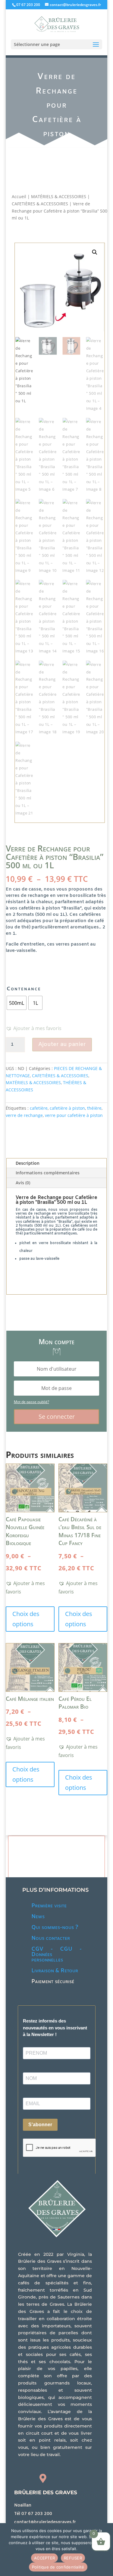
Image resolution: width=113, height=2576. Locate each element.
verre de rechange (24, 1115)
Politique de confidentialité (58, 2567)
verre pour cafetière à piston (74, 1115)
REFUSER (73, 2558)
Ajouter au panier (62, 1044)
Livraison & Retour (55, 1971)
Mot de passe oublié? (31, 1402)
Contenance (24, 989)
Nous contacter (51, 1938)
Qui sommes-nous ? (55, 1927)
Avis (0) (23, 1183)
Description (28, 1163)
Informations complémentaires (48, 1173)
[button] (94, 252)
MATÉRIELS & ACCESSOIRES (59, 196)
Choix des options (26, 1619)
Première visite (49, 1906)
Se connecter (57, 1417)
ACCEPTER (44, 2558)
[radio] (17, 1003)
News (38, 1917)
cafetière (39, 1108)
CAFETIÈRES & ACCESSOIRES (40, 204)
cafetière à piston (67, 1108)
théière (94, 1108)
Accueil (19, 196)
